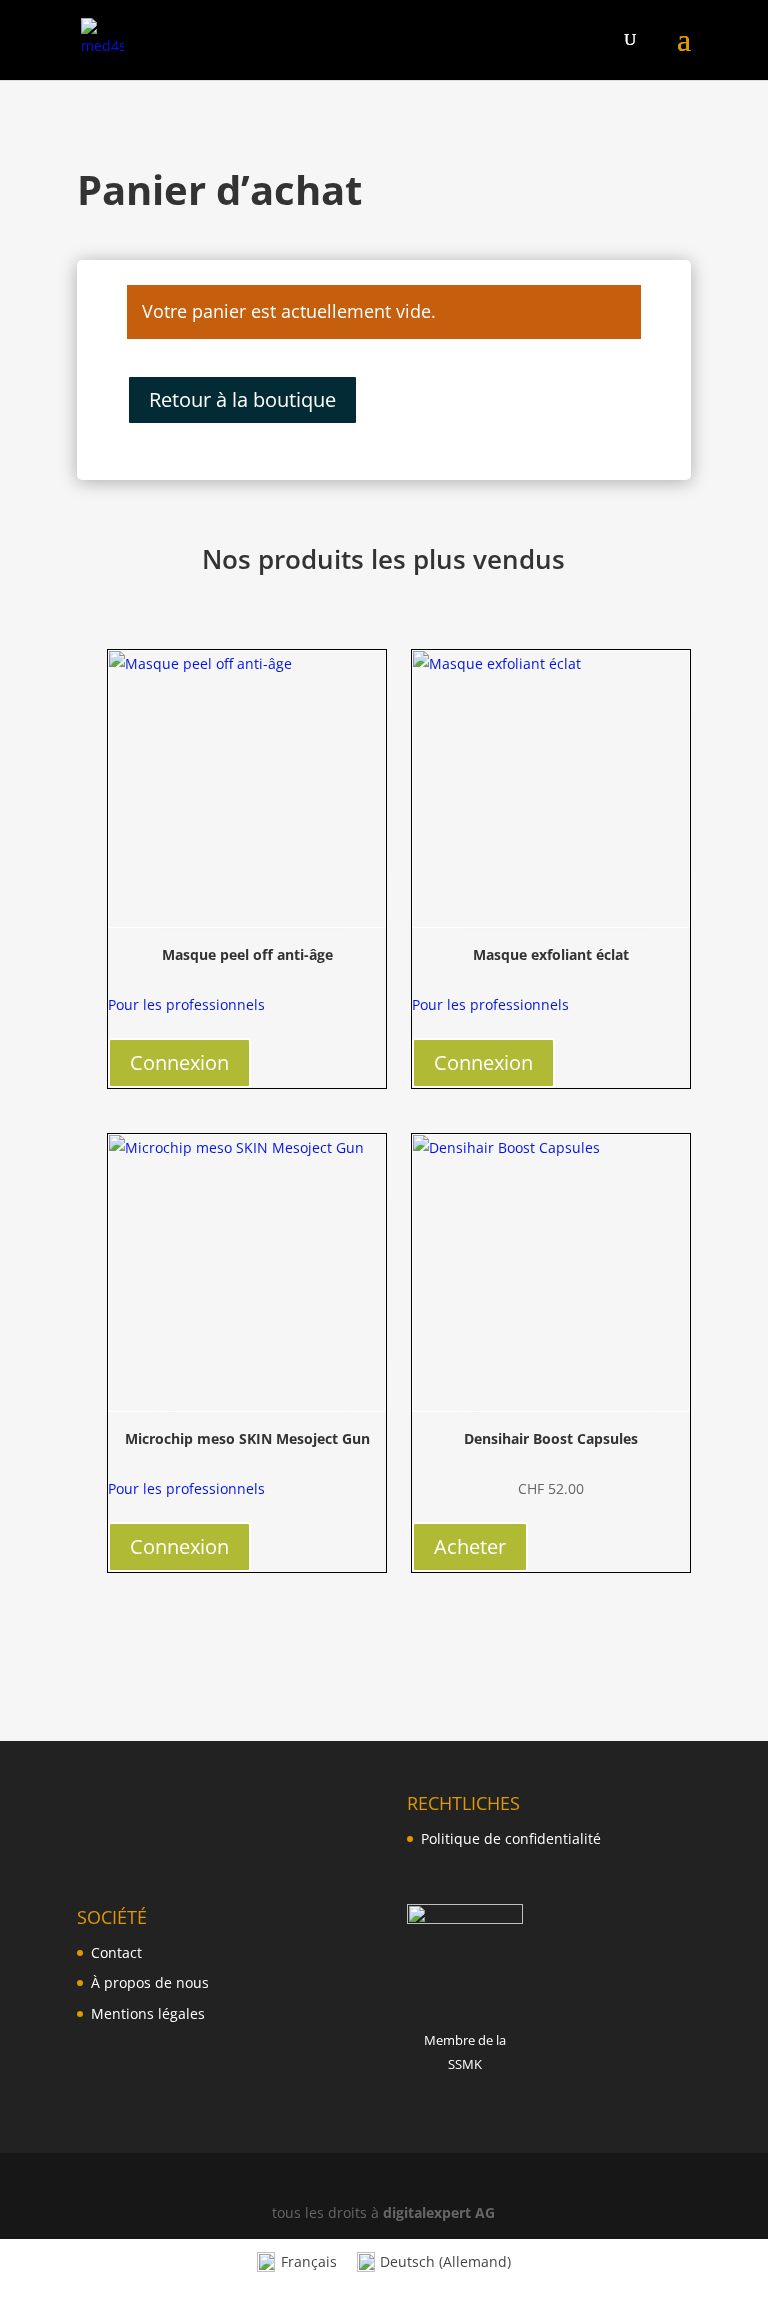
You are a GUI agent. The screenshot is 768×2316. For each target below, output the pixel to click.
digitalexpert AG (439, 2212)
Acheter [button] (470, 1546)
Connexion (179, 1062)
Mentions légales (148, 2013)
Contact (116, 1952)
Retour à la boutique (242, 399)
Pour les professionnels (186, 1004)
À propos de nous (150, 1982)
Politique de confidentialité (511, 1838)
